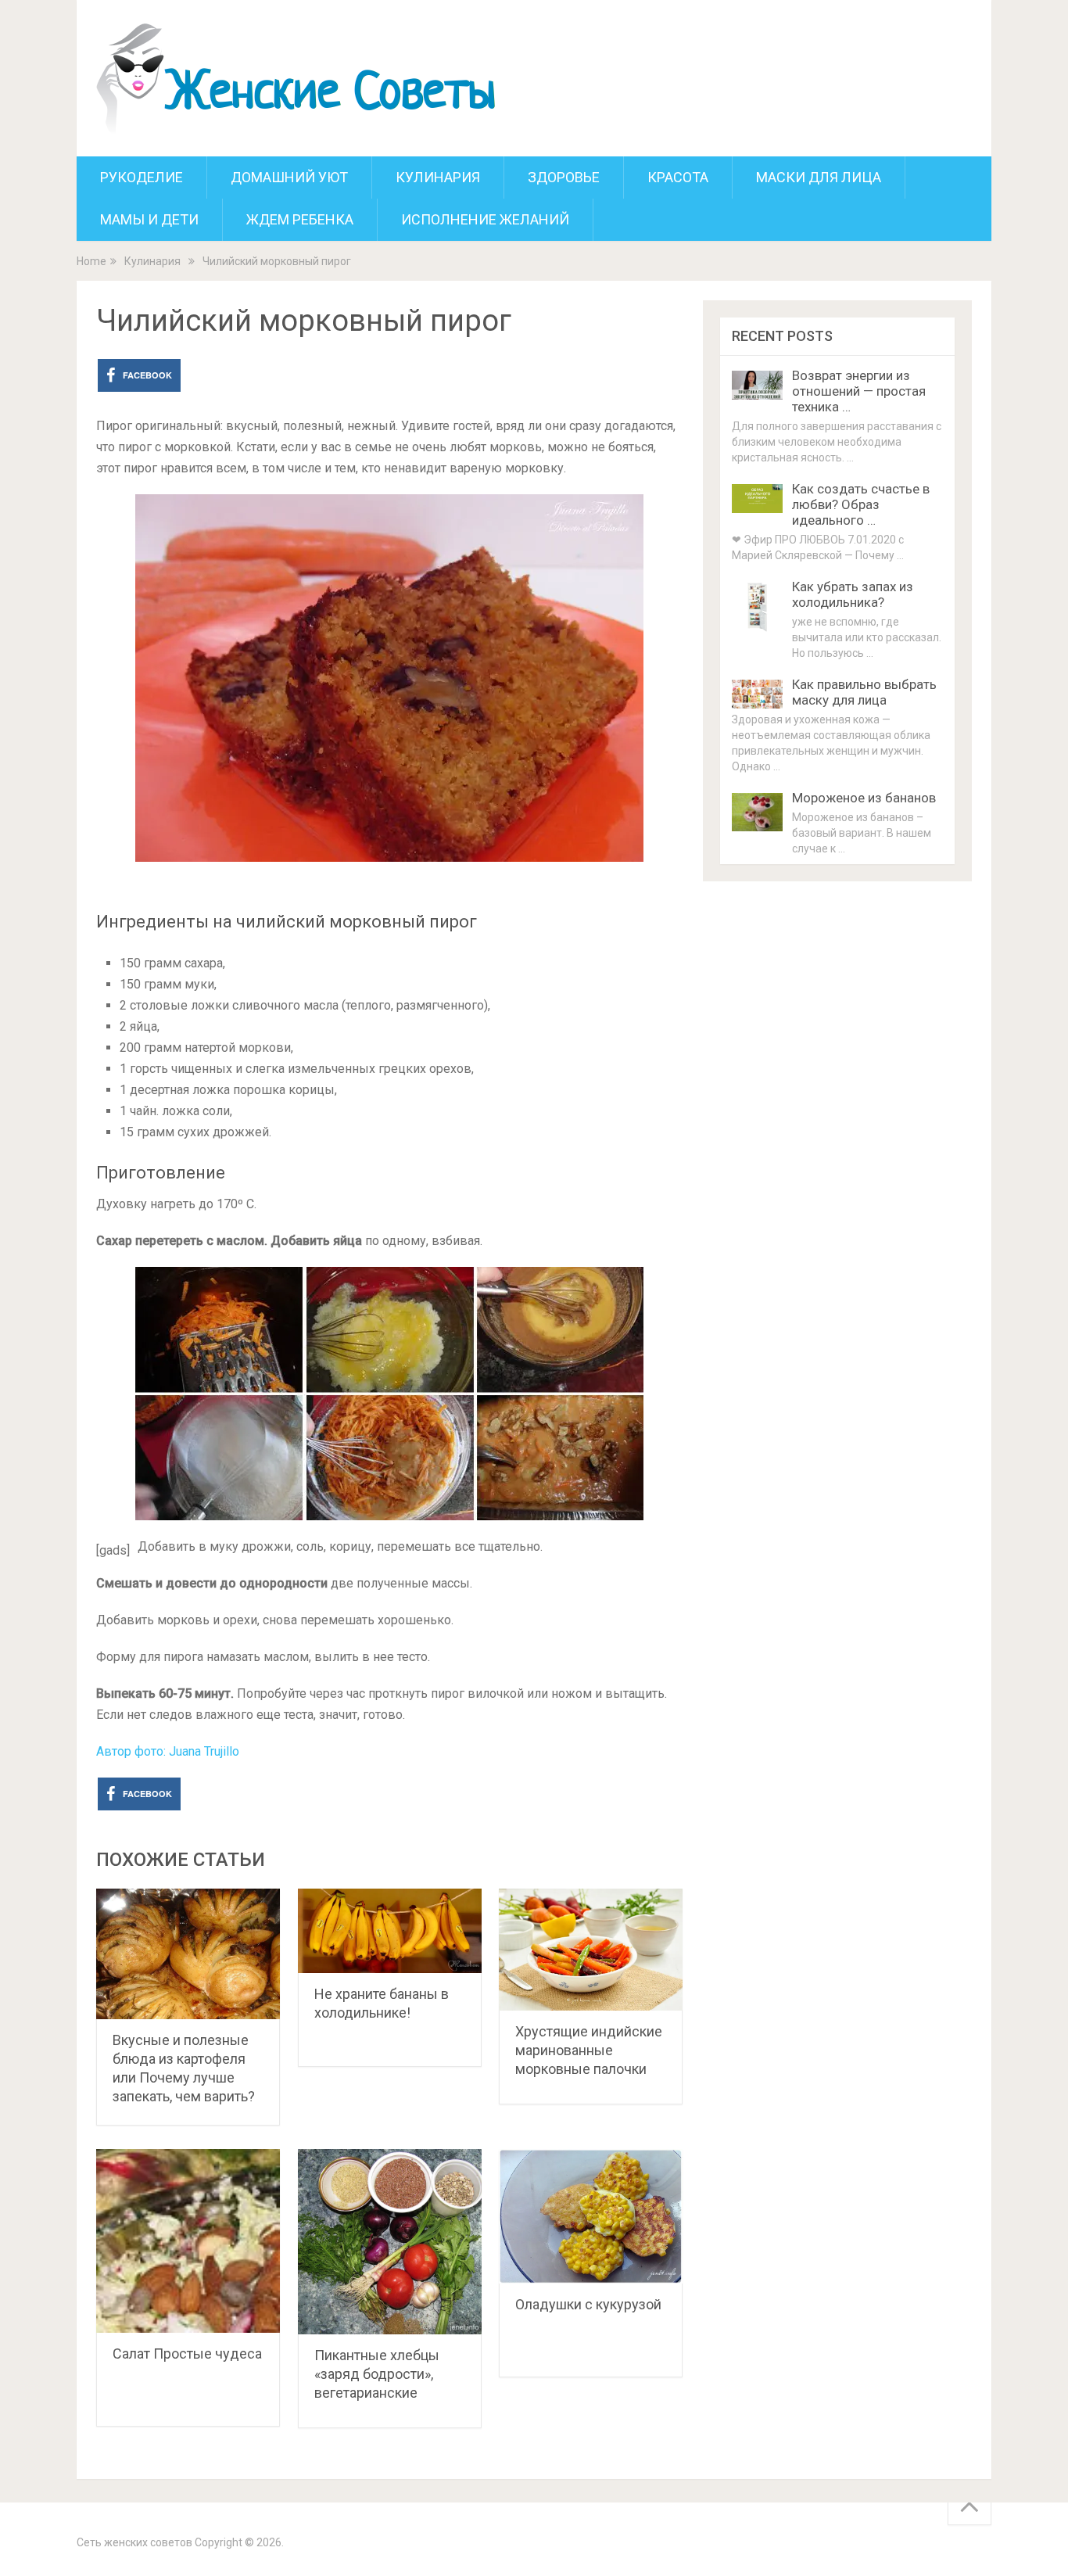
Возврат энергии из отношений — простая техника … (859, 391)
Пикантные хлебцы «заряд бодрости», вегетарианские (377, 2374)
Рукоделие (142, 177)
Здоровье (564, 177)
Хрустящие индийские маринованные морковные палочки (589, 2050)
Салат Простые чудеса (187, 2354)
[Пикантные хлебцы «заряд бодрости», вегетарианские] (390, 2241)
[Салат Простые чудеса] (188, 2241)
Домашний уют (289, 177)
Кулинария (438, 177)
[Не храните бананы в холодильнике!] (390, 1930)
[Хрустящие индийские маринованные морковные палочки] (591, 1950)
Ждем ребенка (300, 219)
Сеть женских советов (134, 2542)
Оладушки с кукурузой (588, 2304)
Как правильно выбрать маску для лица (864, 692)
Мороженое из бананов (864, 798)
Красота (678, 177)
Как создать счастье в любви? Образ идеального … (861, 504)
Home (91, 261)
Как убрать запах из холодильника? (853, 594)
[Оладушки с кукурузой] (591, 2216)
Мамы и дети (149, 219)
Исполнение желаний (485, 219)
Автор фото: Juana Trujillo (168, 1751)
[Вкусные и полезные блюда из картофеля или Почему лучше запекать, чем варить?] (188, 1954)
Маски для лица (819, 177)
